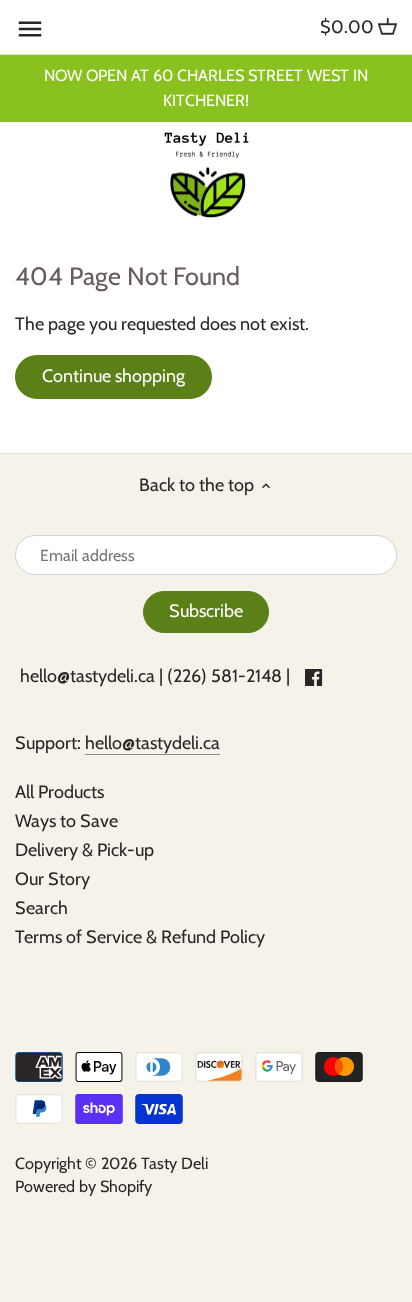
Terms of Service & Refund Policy (140, 937)
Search (41, 908)
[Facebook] (313, 676)
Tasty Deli (174, 1163)
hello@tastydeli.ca (87, 676)
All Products (59, 792)
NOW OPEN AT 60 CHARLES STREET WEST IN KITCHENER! (206, 87)
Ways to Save (66, 821)
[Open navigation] (30, 29)
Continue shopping (113, 376)
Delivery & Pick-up (84, 850)
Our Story (52, 879)
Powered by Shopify (83, 1186)
